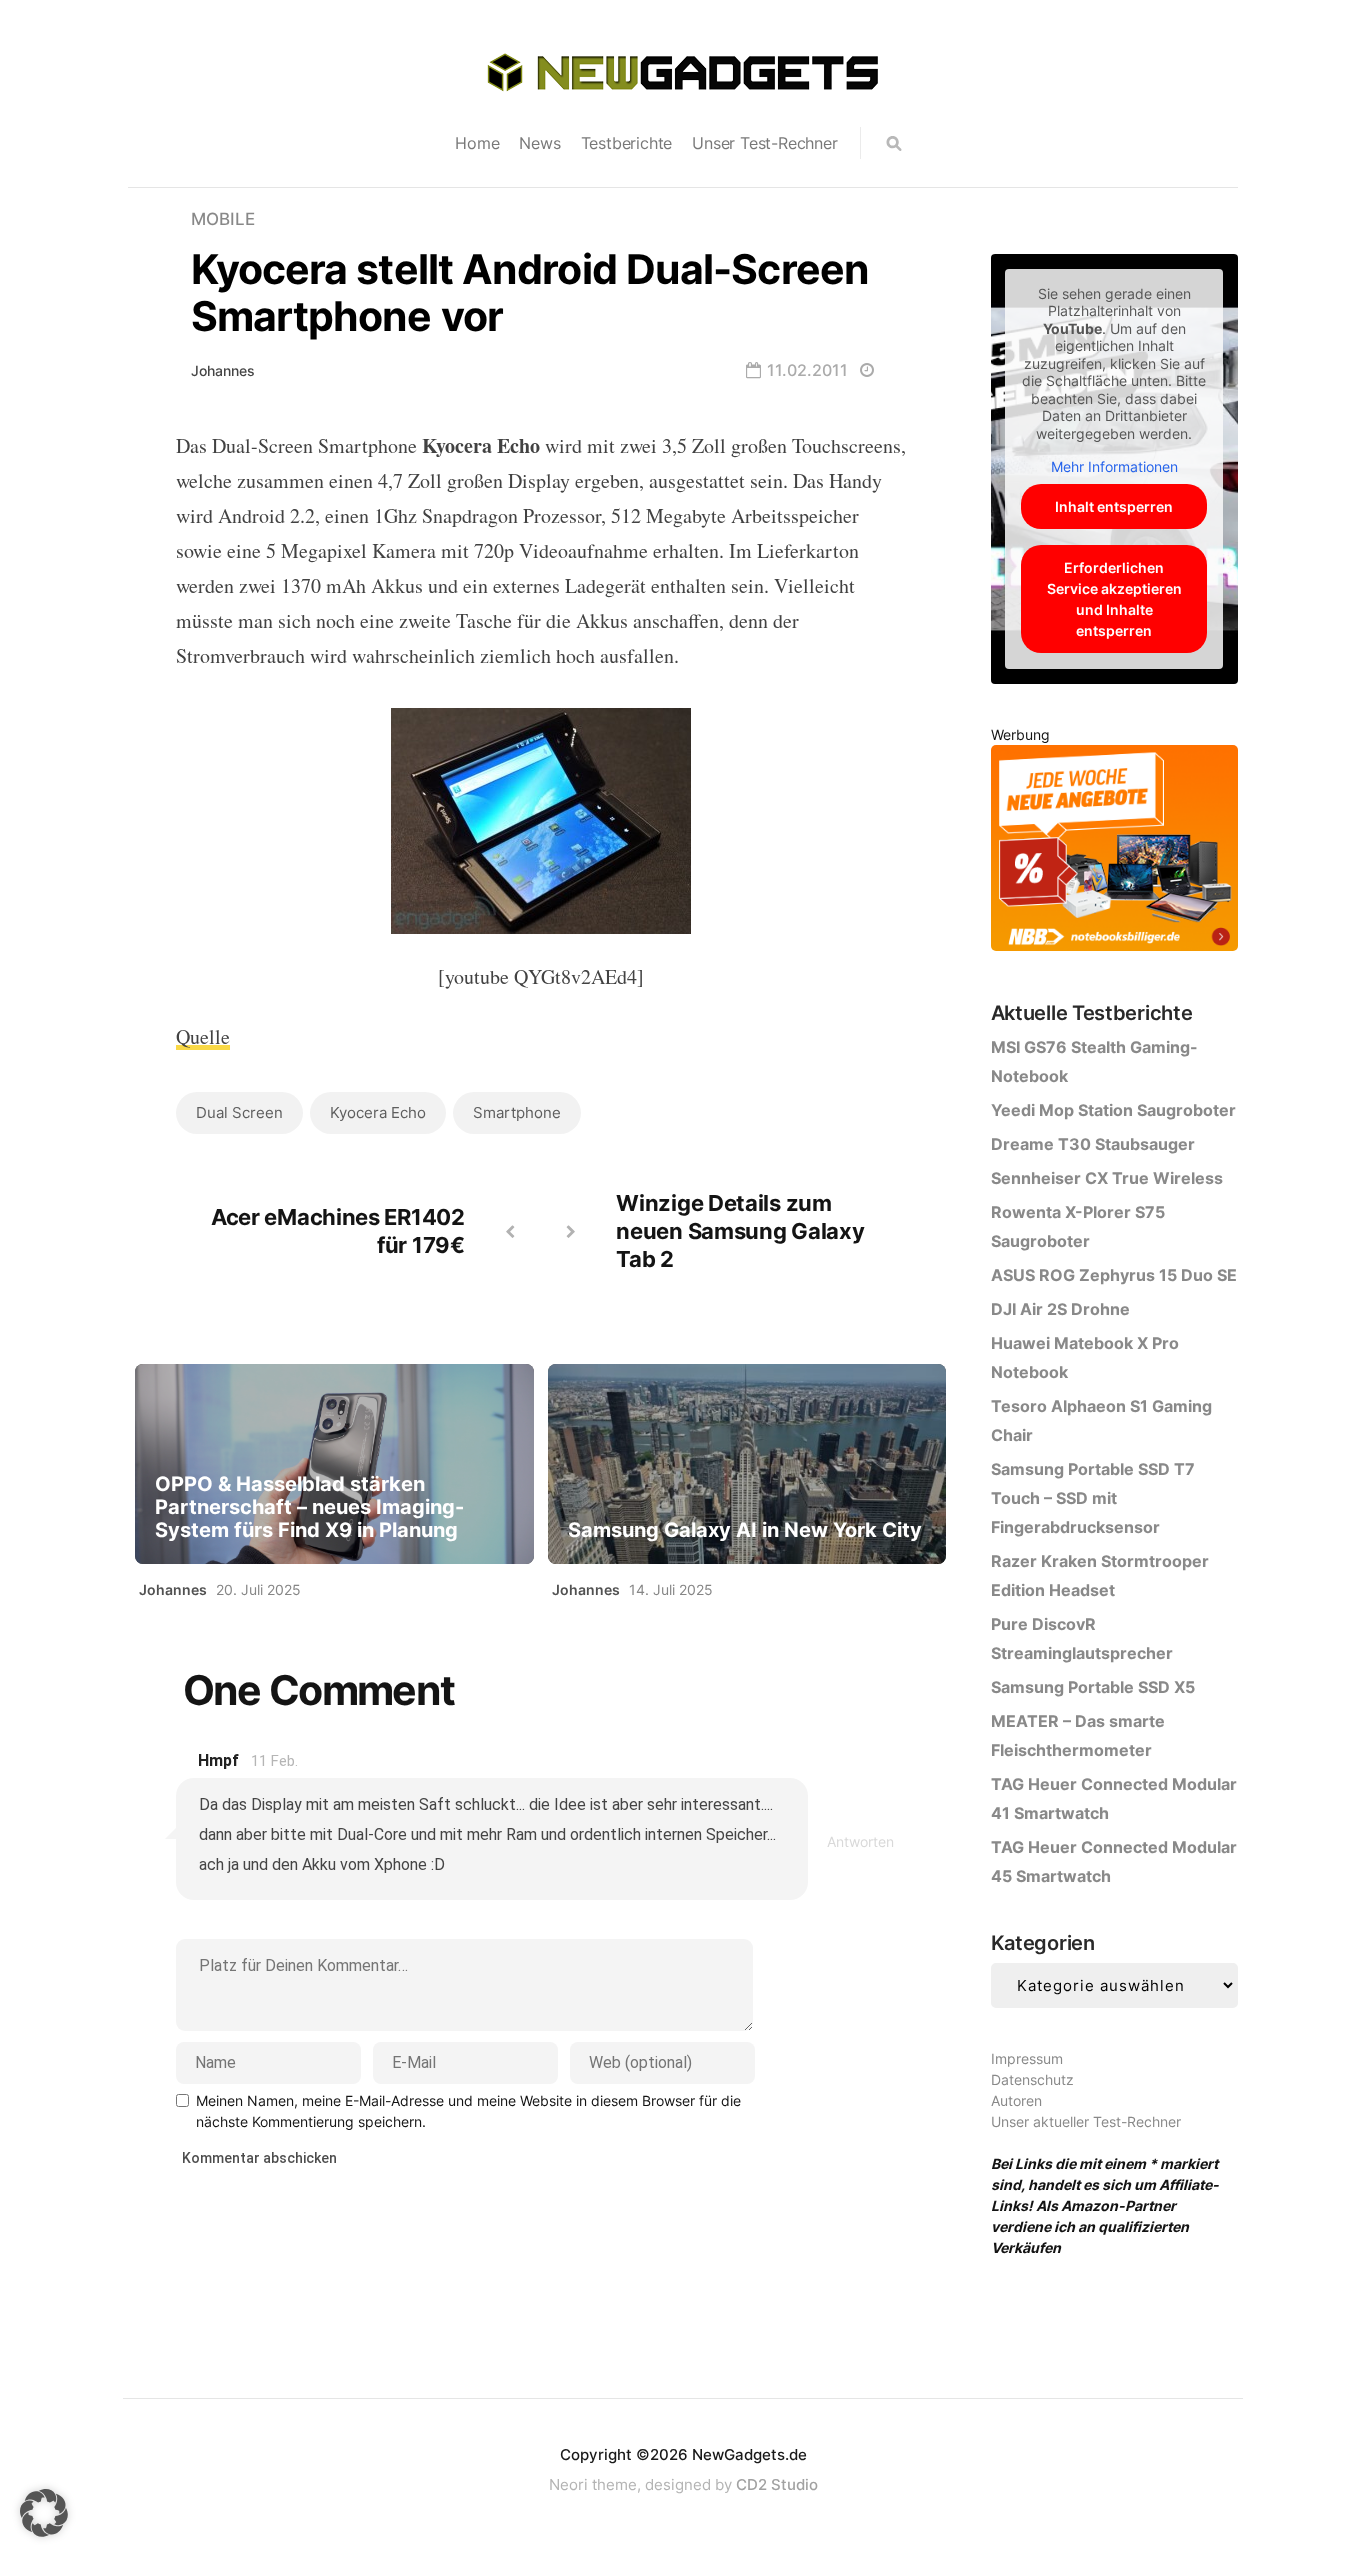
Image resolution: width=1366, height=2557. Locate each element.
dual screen (239, 1112)
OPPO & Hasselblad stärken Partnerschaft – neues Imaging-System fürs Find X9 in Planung (309, 1507)
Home (477, 143)
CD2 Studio (777, 2484)
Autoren (1016, 2100)
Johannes (223, 370)
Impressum (1027, 2058)
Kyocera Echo (378, 1112)
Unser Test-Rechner (764, 143)
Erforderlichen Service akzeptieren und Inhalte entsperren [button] (1114, 599)
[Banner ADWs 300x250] (1114, 851)
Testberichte (627, 143)
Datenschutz (1032, 2079)
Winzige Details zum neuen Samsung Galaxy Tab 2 (740, 1231)
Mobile (223, 219)
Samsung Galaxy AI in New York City (745, 1530)
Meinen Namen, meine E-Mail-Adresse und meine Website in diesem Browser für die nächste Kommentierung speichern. (468, 2111)
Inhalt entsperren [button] (1114, 506)
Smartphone (517, 1112)
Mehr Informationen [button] (1114, 466)
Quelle (203, 1036)
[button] (44, 2513)
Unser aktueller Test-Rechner (1086, 2121)
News (539, 143)
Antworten (860, 1841)
